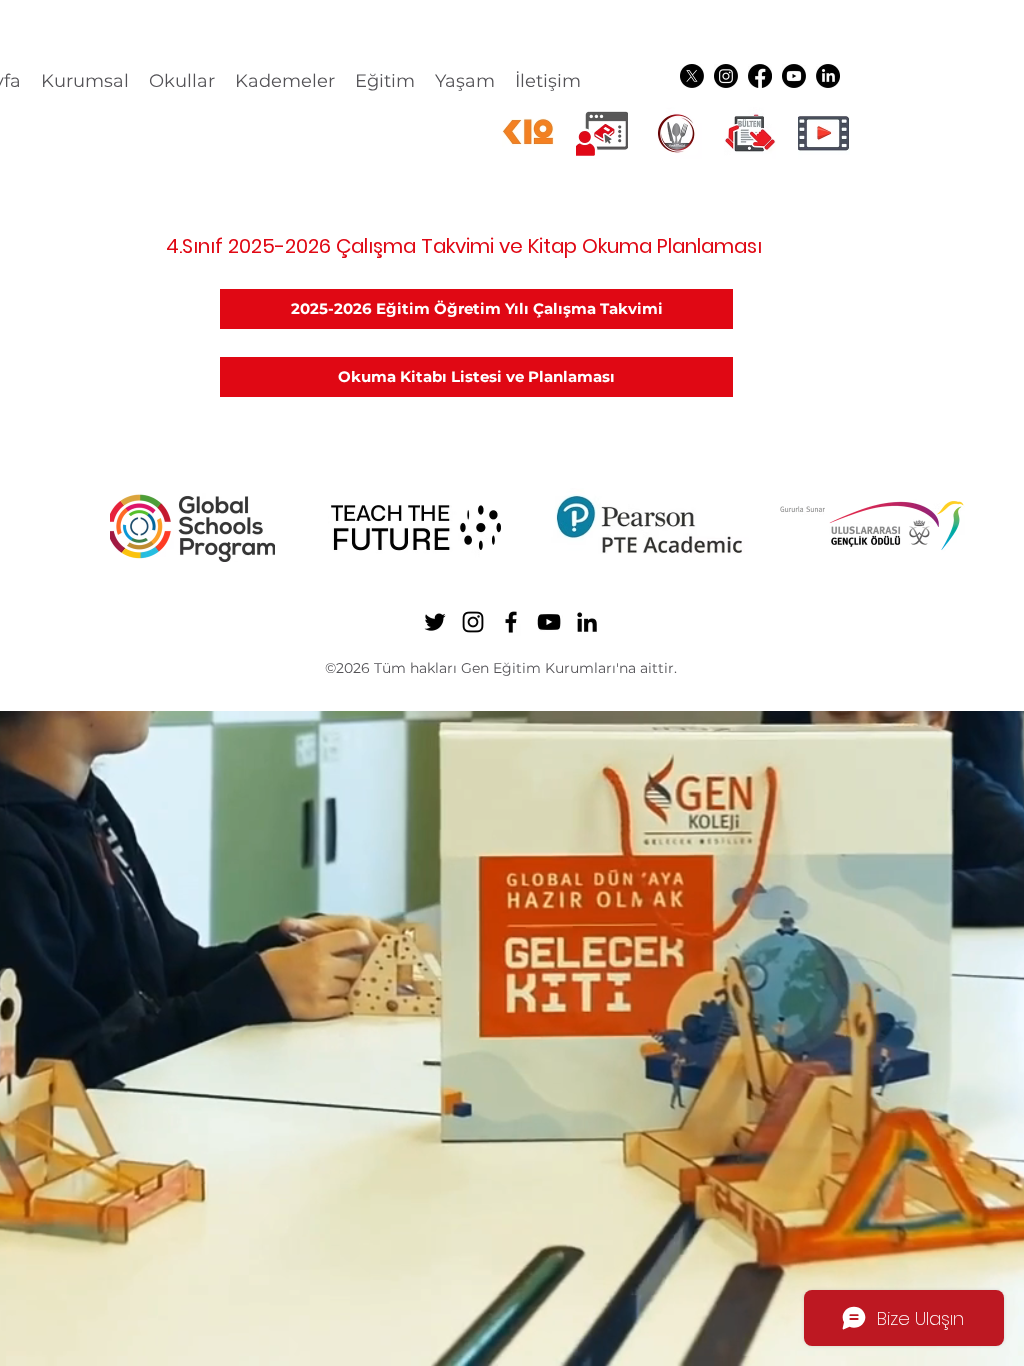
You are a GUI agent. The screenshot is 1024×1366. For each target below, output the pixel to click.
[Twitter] (692, 76)
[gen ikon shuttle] (750, 133)
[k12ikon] (528, 133)
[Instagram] (726, 76)
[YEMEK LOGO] (676, 133)
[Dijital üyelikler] (602, 133)
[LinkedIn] (828, 76)
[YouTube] (794, 76)
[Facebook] (760, 76)
